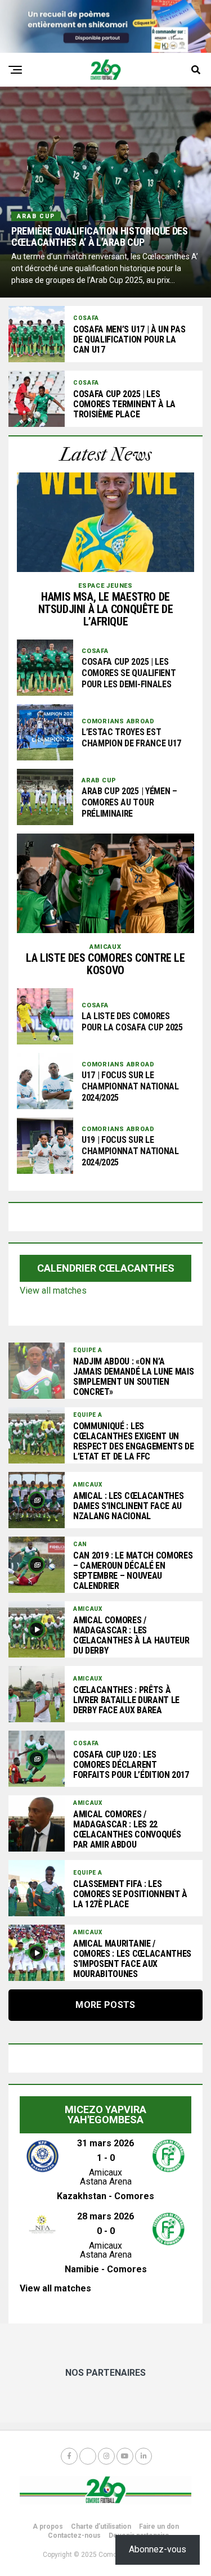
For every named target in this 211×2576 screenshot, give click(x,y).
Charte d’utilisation (101, 2527)
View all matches (53, 1291)
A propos (48, 2527)
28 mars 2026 (105, 2216)
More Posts (105, 2005)
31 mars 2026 (105, 2143)
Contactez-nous (74, 2536)
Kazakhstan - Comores (105, 2196)
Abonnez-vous (158, 2549)
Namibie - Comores (106, 2269)
